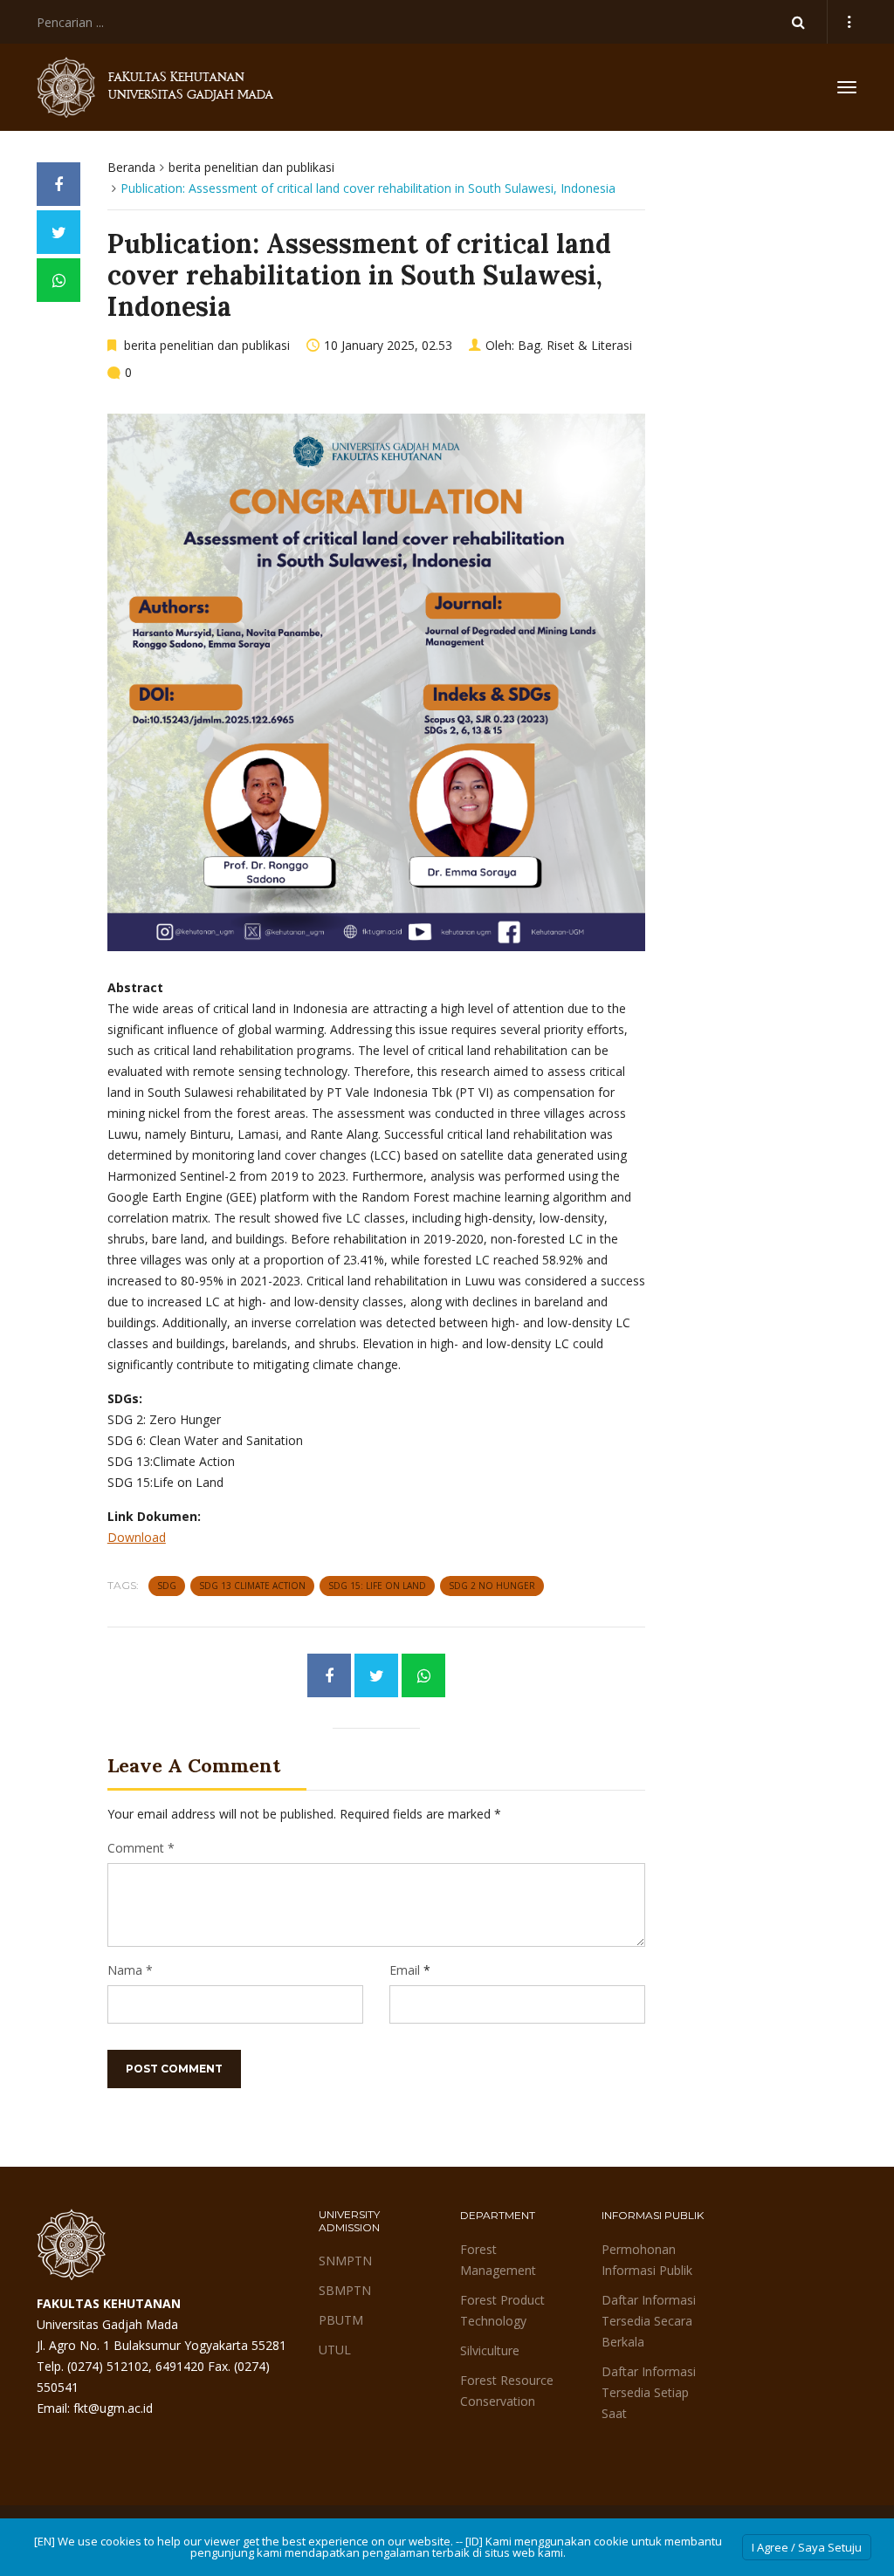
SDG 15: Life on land (377, 1586)
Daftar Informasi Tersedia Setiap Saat (649, 2392)
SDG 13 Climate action (252, 1586)
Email (405, 1970)
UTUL (335, 2350)
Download (137, 1537)
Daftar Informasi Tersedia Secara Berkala (649, 2321)
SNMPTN (345, 2261)
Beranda (131, 167)
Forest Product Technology (502, 2310)
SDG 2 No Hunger (492, 1586)
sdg (167, 1586)
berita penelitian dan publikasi (251, 167)
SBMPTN (345, 2290)
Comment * (141, 1848)
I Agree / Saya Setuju (807, 2547)
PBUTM (341, 2320)
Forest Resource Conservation (507, 2391)
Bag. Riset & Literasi (575, 345)
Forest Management (498, 2260)
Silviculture (490, 2350)
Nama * (130, 1970)
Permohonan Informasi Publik (647, 2260)
